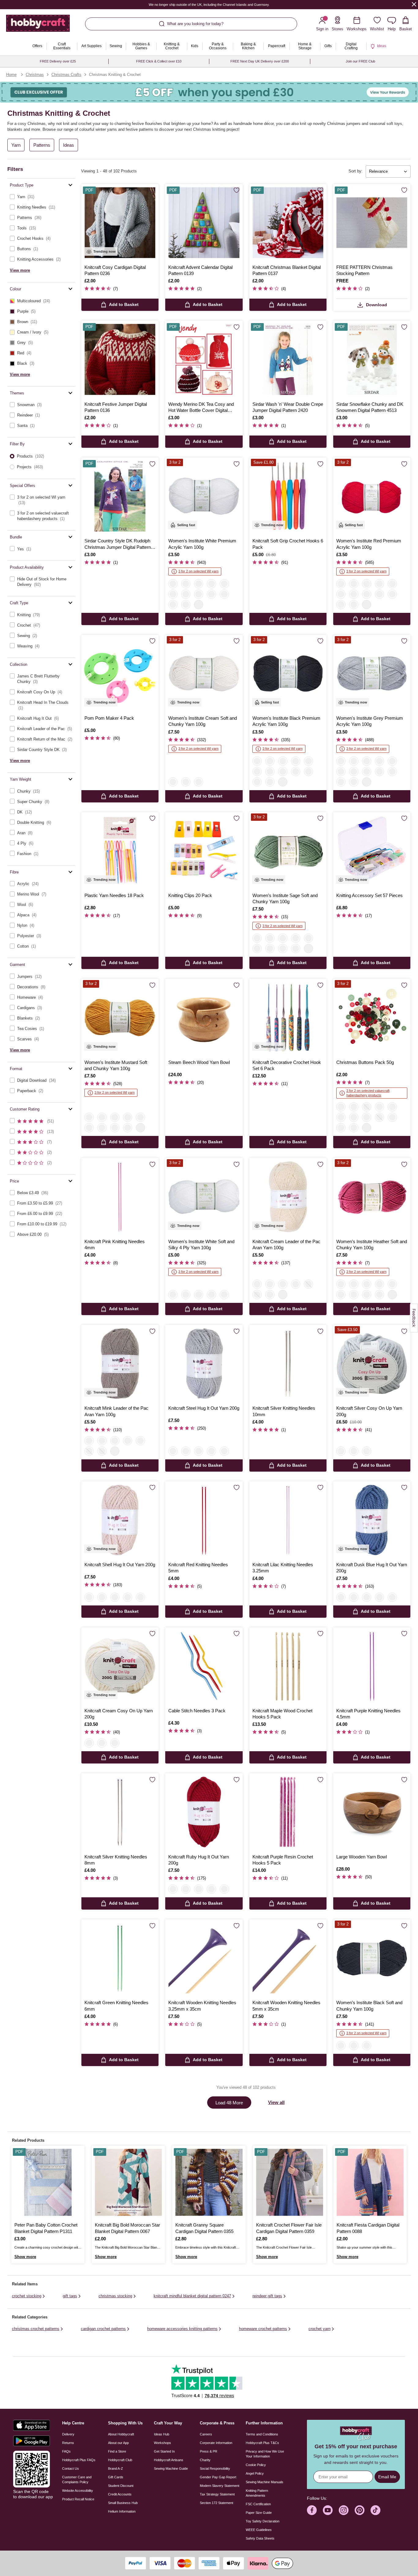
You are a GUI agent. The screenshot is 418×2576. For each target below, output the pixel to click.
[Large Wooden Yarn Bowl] (372, 1812)
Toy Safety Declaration (263, 2521)
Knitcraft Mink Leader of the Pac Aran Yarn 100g (116, 1411)
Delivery (68, 2434)
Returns (68, 2443)
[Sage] (257, 938)
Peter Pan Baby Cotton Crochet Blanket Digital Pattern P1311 (46, 2228)
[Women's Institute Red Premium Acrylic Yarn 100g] (372, 496)
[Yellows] (392, 1117)
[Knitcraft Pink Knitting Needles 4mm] (120, 1197)
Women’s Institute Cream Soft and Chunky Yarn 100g (203, 721)
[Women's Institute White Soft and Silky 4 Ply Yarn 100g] (204, 1197)
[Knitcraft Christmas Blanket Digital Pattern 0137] (288, 223)
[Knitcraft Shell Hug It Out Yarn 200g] (120, 1520)
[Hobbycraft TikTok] (375, 2510)
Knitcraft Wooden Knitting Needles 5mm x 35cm (286, 2006)
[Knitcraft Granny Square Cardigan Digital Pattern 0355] (209, 2182)
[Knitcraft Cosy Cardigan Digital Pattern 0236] (120, 223)
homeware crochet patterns (263, 2329)
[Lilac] (224, 1295)
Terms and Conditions (262, 2434)
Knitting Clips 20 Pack (190, 895)
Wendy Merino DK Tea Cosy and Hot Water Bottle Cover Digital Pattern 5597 (201, 408)
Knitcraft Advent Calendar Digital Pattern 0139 (200, 270)
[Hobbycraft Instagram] (344, 2510)
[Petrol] (392, 594)
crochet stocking (27, 2296)
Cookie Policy (256, 2465)
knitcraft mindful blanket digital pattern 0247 (192, 2296)
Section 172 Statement (216, 2503)
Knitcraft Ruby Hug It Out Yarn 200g (199, 1860)
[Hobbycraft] (38, 26)
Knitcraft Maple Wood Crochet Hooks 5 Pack (282, 1714)
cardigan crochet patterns (103, 2329)
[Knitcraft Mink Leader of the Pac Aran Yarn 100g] (120, 1363)
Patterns (42, 145)
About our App (118, 2443)
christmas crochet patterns (36, 2329)
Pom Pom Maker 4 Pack (109, 718)
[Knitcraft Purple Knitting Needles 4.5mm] (372, 1666)
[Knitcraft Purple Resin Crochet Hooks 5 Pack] (288, 1812)
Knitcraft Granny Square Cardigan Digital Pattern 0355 (204, 2228)
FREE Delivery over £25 (58, 61)
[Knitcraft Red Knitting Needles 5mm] (204, 1520)
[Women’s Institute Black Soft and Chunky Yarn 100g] (372, 1958)
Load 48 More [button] (229, 2103)
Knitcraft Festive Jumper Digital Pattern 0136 (116, 407)
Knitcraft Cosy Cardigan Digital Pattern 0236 (115, 270)
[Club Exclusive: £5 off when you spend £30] (209, 92)
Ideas (69, 145)
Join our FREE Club (360, 61)
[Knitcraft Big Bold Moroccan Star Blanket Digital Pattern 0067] (128, 2182)
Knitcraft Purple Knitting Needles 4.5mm (368, 1714)
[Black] (186, 584)
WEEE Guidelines (259, 2530)
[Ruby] (186, 1451)
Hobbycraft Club (120, 2460)
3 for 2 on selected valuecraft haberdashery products (368, 1093)
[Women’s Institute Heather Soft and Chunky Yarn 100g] (372, 1197)
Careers (206, 2434)
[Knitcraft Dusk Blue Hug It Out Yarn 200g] (372, 1520)
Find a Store (117, 2451)
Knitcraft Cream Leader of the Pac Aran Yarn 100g (286, 1245)
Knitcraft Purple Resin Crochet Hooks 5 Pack (283, 1860)
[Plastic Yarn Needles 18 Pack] (120, 851)
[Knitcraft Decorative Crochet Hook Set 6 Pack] (288, 1017)
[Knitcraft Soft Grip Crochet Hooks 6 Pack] (288, 496)
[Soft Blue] (173, 605)
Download (377, 305)
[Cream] (173, 782)
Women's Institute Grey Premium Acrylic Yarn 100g (370, 721)
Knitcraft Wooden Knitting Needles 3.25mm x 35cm (202, 2006)
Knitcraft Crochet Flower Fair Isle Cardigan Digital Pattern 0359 (289, 2228)
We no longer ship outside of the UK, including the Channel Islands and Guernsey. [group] (209, 5)
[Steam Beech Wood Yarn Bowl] (204, 1017)
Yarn (16, 145)
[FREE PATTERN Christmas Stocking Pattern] (372, 223)
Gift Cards (116, 2477)
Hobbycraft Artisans (169, 2460)
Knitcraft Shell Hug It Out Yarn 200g (120, 1565)
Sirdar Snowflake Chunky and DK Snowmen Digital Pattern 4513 (370, 407)
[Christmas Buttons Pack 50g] (372, 1017)
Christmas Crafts (66, 75)
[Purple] (379, 594)
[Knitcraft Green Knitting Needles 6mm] (120, 1958)
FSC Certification (258, 2504)
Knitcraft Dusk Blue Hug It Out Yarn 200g (372, 1568)
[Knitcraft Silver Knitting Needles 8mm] (120, 1812)
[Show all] (199, 605)
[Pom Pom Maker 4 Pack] (120, 673)
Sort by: (356, 171)
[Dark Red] (283, 949)
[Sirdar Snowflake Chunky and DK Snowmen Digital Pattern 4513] (372, 359)
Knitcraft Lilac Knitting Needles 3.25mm (283, 1568)
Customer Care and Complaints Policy (77, 2480)
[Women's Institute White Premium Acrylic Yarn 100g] (204, 496)
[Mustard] (270, 938)
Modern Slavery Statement (220, 2486)
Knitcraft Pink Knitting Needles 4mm (115, 1245)
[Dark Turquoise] (341, 605)
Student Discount (121, 2486)
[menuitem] (37, 46)
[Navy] (186, 594)
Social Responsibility (215, 2469)
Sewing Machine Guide (171, 2469)
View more (20, 270)
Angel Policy (255, 2473)
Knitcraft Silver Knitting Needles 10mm (284, 1411)
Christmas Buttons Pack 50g (365, 1062)
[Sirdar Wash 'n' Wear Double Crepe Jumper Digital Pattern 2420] (288, 359)
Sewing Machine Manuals (265, 2482)
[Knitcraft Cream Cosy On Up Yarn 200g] (120, 1666)
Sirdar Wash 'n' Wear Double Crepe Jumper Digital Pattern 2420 (288, 407)
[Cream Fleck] (224, 1451)
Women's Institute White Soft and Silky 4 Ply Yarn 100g (201, 1245)
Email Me (387, 2477)
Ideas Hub (162, 2434)
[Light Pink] (224, 584)
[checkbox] (41, 197)
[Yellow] (211, 584)
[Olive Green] (270, 1284)
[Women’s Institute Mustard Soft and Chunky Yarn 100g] (120, 1017)
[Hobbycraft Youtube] (328, 2510)
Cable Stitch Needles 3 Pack (197, 1711)
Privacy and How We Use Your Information (265, 2454)
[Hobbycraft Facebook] (312, 2510)
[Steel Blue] (308, 938)
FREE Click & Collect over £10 (159, 61)
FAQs (66, 2451)
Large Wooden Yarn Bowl (362, 1857)
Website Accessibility (78, 2491)
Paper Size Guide (259, 2513)
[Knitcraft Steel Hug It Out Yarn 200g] (204, 1363)
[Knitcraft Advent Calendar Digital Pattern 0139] (204, 223)
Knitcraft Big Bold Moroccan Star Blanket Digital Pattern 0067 (127, 2228)
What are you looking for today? (195, 24)
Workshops (162, 2443)
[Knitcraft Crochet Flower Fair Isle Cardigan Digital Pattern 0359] (290, 2182)
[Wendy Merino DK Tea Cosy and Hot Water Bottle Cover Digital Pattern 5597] (204, 359)
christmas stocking (115, 2296)
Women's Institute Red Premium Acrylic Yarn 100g (369, 544)
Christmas (35, 75)
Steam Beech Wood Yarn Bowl (199, 1062)
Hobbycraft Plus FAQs (79, 2460)
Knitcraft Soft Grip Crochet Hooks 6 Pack (288, 544)
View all (276, 2102)
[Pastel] (354, 1117)
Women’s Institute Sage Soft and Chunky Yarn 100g (285, 898)
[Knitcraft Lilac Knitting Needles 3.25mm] (288, 1520)
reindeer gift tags (267, 2296)
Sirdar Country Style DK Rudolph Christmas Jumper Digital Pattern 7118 (118, 544)
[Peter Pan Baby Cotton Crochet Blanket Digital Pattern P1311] (48, 2182)
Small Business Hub (123, 2503)
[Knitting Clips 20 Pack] (204, 851)
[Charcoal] (257, 1295)
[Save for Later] (152, 190)
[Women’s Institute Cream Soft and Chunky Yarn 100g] (204, 673)
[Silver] (341, 1451)
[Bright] (367, 1117)
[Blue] (224, 594)
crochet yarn (319, 2329)
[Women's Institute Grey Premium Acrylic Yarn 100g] (372, 673)
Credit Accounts (120, 2494)
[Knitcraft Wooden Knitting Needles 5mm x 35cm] (288, 1958)
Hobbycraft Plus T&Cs (262, 2443)
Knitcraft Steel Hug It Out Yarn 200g (204, 1408)
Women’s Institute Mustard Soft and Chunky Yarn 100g (116, 1065)
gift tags (70, 2296)
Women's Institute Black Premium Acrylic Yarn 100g (286, 721)
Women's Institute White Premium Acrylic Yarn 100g (202, 544)
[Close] (414, 4)
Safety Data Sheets (260, 2538)
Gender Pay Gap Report (218, 2477)
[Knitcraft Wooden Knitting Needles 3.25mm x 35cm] (204, 1958)
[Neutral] (379, 1117)
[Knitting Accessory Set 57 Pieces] (372, 851)
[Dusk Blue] (211, 1451)
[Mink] (270, 1295)
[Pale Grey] (283, 938)
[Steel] (173, 1451)
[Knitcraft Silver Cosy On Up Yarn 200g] (372, 1363)
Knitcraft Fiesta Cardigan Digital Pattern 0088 (368, 2228)
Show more (25, 2257)
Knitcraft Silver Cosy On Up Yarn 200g (369, 1411)
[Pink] (257, 949)
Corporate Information (216, 2443)
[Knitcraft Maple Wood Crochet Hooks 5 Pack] (288, 1666)
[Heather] (296, 949)
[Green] (392, 1107)
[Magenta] (354, 605)
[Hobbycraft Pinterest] (360, 2510)
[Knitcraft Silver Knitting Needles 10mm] (288, 1363)
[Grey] (199, 584)
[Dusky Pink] (296, 938)
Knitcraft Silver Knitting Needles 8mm (116, 1860)
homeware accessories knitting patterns (182, 2329)
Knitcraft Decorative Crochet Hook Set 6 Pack (287, 1065)
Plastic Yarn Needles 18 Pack (114, 895)
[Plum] (211, 594)
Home (11, 75)
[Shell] (199, 1451)
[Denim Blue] (283, 1284)
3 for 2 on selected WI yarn (198, 571)
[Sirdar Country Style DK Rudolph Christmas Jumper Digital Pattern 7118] (120, 496)
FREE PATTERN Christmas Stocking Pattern (364, 270)
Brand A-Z (116, 2469)
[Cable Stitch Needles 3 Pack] (204, 1666)
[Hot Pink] (186, 605)
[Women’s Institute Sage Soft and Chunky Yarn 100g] (288, 851)
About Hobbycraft (121, 2434)
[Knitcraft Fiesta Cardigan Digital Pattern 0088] (370, 2182)
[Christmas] (341, 1107)
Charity (205, 2460)
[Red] (173, 594)
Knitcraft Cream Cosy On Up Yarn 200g (119, 1714)
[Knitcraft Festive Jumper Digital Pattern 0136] (120, 359)
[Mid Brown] (367, 594)
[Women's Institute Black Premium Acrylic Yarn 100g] (288, 673)
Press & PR (209, 2451)
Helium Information (122, 2511)
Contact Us (71, 2469)
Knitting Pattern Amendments (257, 2493)
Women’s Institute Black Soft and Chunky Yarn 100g (369, 2006)
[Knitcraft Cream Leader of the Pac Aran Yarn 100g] (288, 1197)
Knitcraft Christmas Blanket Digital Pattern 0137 (287, 270)
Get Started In (164, 2451)
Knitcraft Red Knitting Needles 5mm (198, 1568)
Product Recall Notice (78, 2499)
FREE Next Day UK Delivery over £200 (260, 61)
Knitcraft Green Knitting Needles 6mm (116, 2006)
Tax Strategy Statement (217, 2494)
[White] (173, 584)
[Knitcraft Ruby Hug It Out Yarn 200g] (204, 1812)
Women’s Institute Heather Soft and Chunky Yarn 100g (372, 1245)
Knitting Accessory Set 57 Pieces (369, 895)
